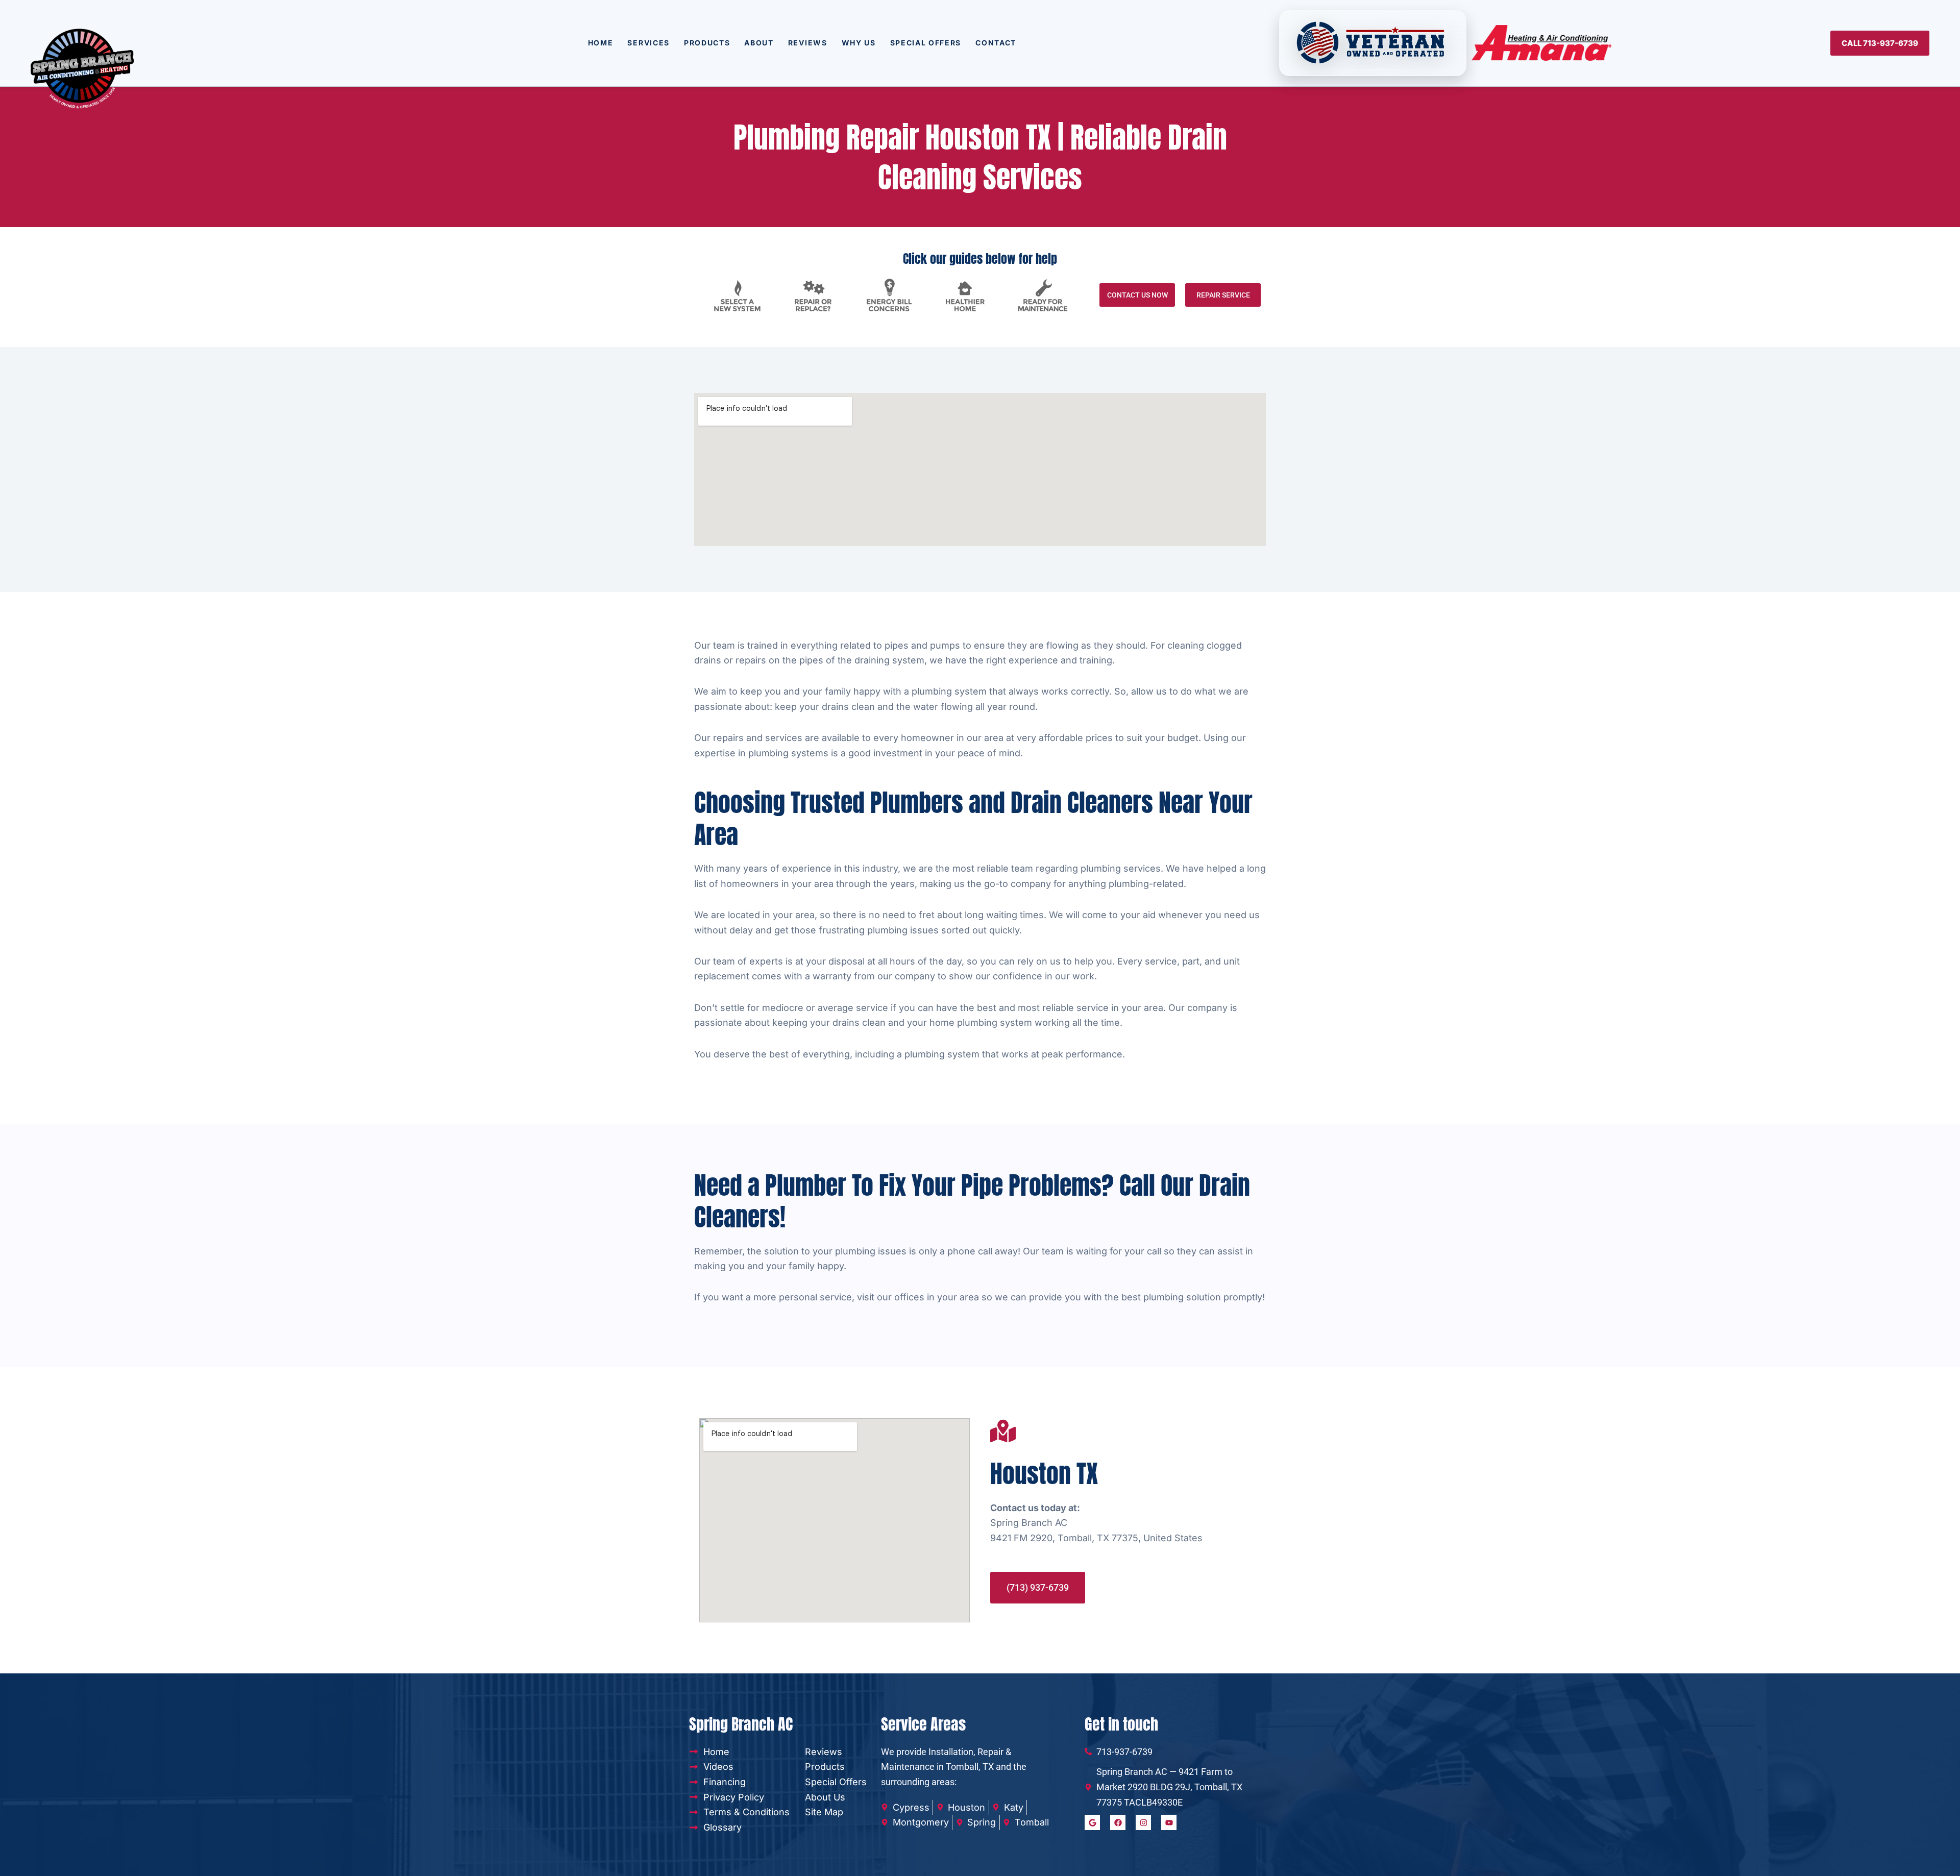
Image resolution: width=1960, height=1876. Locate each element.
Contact (996, 43)
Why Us (859, 43)
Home (601, 43)
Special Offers (926, 43)
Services (648, 43)
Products (707, 43)
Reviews (808, 43)
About (759, 43)
